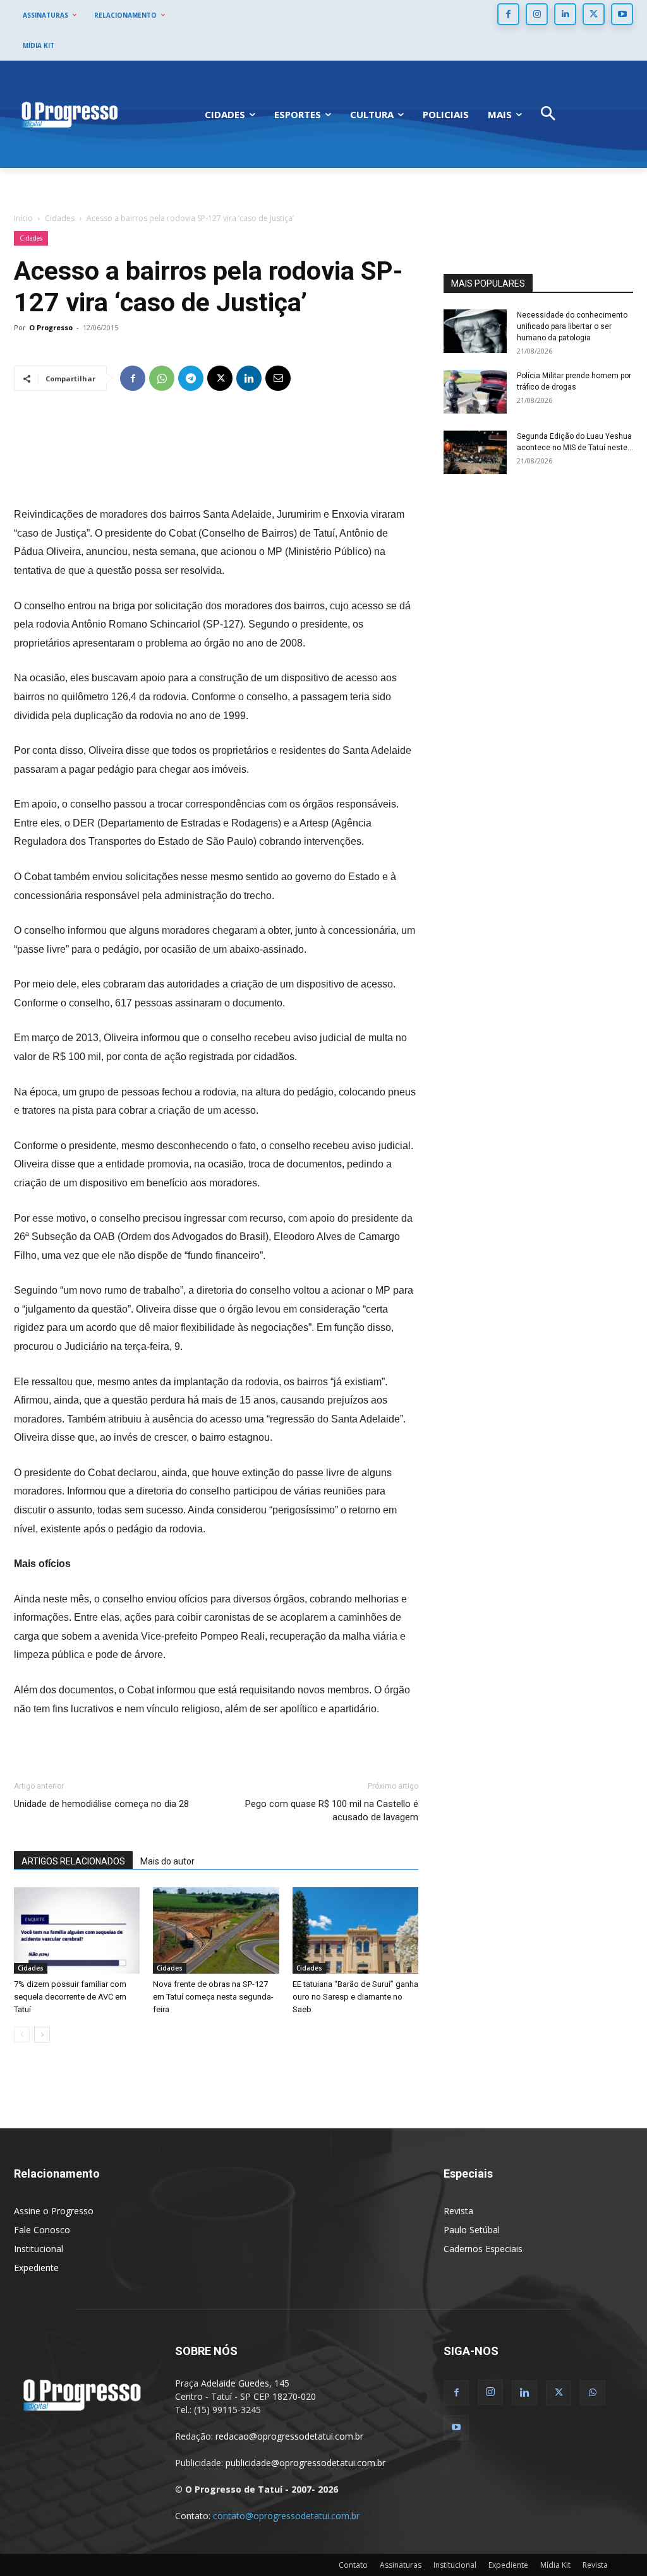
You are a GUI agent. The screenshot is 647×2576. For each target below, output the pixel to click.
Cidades (60, 218)
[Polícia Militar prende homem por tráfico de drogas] (475, 392)
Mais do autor (167, 1861)
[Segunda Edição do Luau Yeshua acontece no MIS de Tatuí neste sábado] (475, 452)
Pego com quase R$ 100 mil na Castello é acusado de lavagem (332, 1810)
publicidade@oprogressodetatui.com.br (305, 2463)
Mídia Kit (555, 2565)
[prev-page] (22, 2035)
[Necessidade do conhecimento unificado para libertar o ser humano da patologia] (475, 331)
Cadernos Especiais (483, 2249)
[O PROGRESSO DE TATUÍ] (70, 114)
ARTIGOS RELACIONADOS (73, 1861)
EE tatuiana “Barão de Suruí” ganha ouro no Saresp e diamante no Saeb (355, 1997)
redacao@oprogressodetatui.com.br (289, 2436)
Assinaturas (401, 2565)
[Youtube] (622, 14)
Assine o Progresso (54, 2211)
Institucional (39, 2249)
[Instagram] (537, 14)
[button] (548, 115)
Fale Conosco (42, 2230)
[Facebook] (508, 14)
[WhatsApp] (162, 378)
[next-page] (42, 2035)
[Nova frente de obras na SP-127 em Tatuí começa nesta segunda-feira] (216, 1930)
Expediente (36, 2268)
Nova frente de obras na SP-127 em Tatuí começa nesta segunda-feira (213, 1997)
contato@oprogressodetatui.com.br (286, 2516)
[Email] (278, 378)
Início (23, 218)
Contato (353, 2565)
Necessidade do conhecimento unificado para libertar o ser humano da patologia (572, 326)
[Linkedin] (565, 14)
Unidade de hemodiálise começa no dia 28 (101, 1804)
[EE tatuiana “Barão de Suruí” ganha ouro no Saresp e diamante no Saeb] (355, 1930)
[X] (594, 14)
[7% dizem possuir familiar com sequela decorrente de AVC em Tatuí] (77, 1930)
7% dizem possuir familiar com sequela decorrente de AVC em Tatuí (70, 1997)
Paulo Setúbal (472, 2230)
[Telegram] (191, 378)
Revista (458, 2211)
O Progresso (51, 327)
